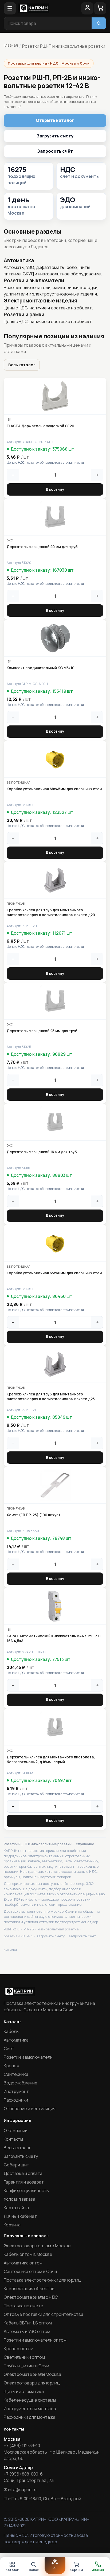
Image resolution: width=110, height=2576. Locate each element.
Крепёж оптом (19, 2349)
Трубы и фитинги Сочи (26, 2366)
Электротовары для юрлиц (32, 2383)
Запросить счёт (55, 151)
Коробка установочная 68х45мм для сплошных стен (54, 789)
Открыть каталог (55, 120)
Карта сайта (16, 2208)
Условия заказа (19, 2199)
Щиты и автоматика (24, 2391)
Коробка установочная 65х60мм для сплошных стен (54, 1273)
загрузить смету (51, 1936)
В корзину (55, 489)
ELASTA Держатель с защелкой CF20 (40, 426)
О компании (16, 2131)
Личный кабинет (20, 2216)
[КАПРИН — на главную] (49, 8)
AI (55, 2568)
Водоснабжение (21, 2083)
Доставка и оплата (23, 2173)
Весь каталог (22, 365)
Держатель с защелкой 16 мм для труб (42, 1152)
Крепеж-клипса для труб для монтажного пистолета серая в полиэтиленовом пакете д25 (51, 1396)
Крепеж (12, 2066)
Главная (11, 45)
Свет (9, 2049)
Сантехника (16, 2074)
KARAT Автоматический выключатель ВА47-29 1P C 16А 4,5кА (54, 1638)
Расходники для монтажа (30, 2417)
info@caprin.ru (22, 2489)
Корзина (12, 2225)
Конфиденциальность (26, 2191)
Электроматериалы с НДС (31, 2297)
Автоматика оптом (23, 2263)
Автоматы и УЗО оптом (27, 2331)
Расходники (16, 2100)
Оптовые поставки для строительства (44, 2314)
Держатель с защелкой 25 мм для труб (42, 1031)
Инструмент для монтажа (30, 2409)
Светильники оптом (24, 2357)
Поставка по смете (23, 2306)
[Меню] (10, 8)
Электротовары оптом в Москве (37, 2246)
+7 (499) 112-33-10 (22, 2446)
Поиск (34, 2570)
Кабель (11, 2031)
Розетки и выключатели (28, 2057)
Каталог (12, 2570)
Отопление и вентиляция (30, 2109)
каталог (11, 1949)
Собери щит (16, 2165)
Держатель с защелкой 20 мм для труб (42, 547)
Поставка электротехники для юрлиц (42, 2280)
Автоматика (16, 2040)
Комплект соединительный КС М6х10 (41, 668)
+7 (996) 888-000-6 (23, 2474)
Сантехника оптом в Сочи (30, 2271)
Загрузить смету (55, 136)
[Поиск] (99, 23)
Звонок (98, 2570)
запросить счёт (82, 1936)
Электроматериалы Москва (32, 2374)
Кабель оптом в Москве (28, 2254)
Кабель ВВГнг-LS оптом (28, 2323)
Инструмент (16, 2091)
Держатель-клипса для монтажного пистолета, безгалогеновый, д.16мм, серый (51, 1759)
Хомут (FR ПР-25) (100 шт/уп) (33, 1515)
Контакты (13, 2139)
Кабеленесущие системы (30, 2400)
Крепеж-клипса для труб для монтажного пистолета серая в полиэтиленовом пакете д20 (51, 912)
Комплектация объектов (29, 2289)
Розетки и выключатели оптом (35, 2340)
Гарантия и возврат (24, 2182)
